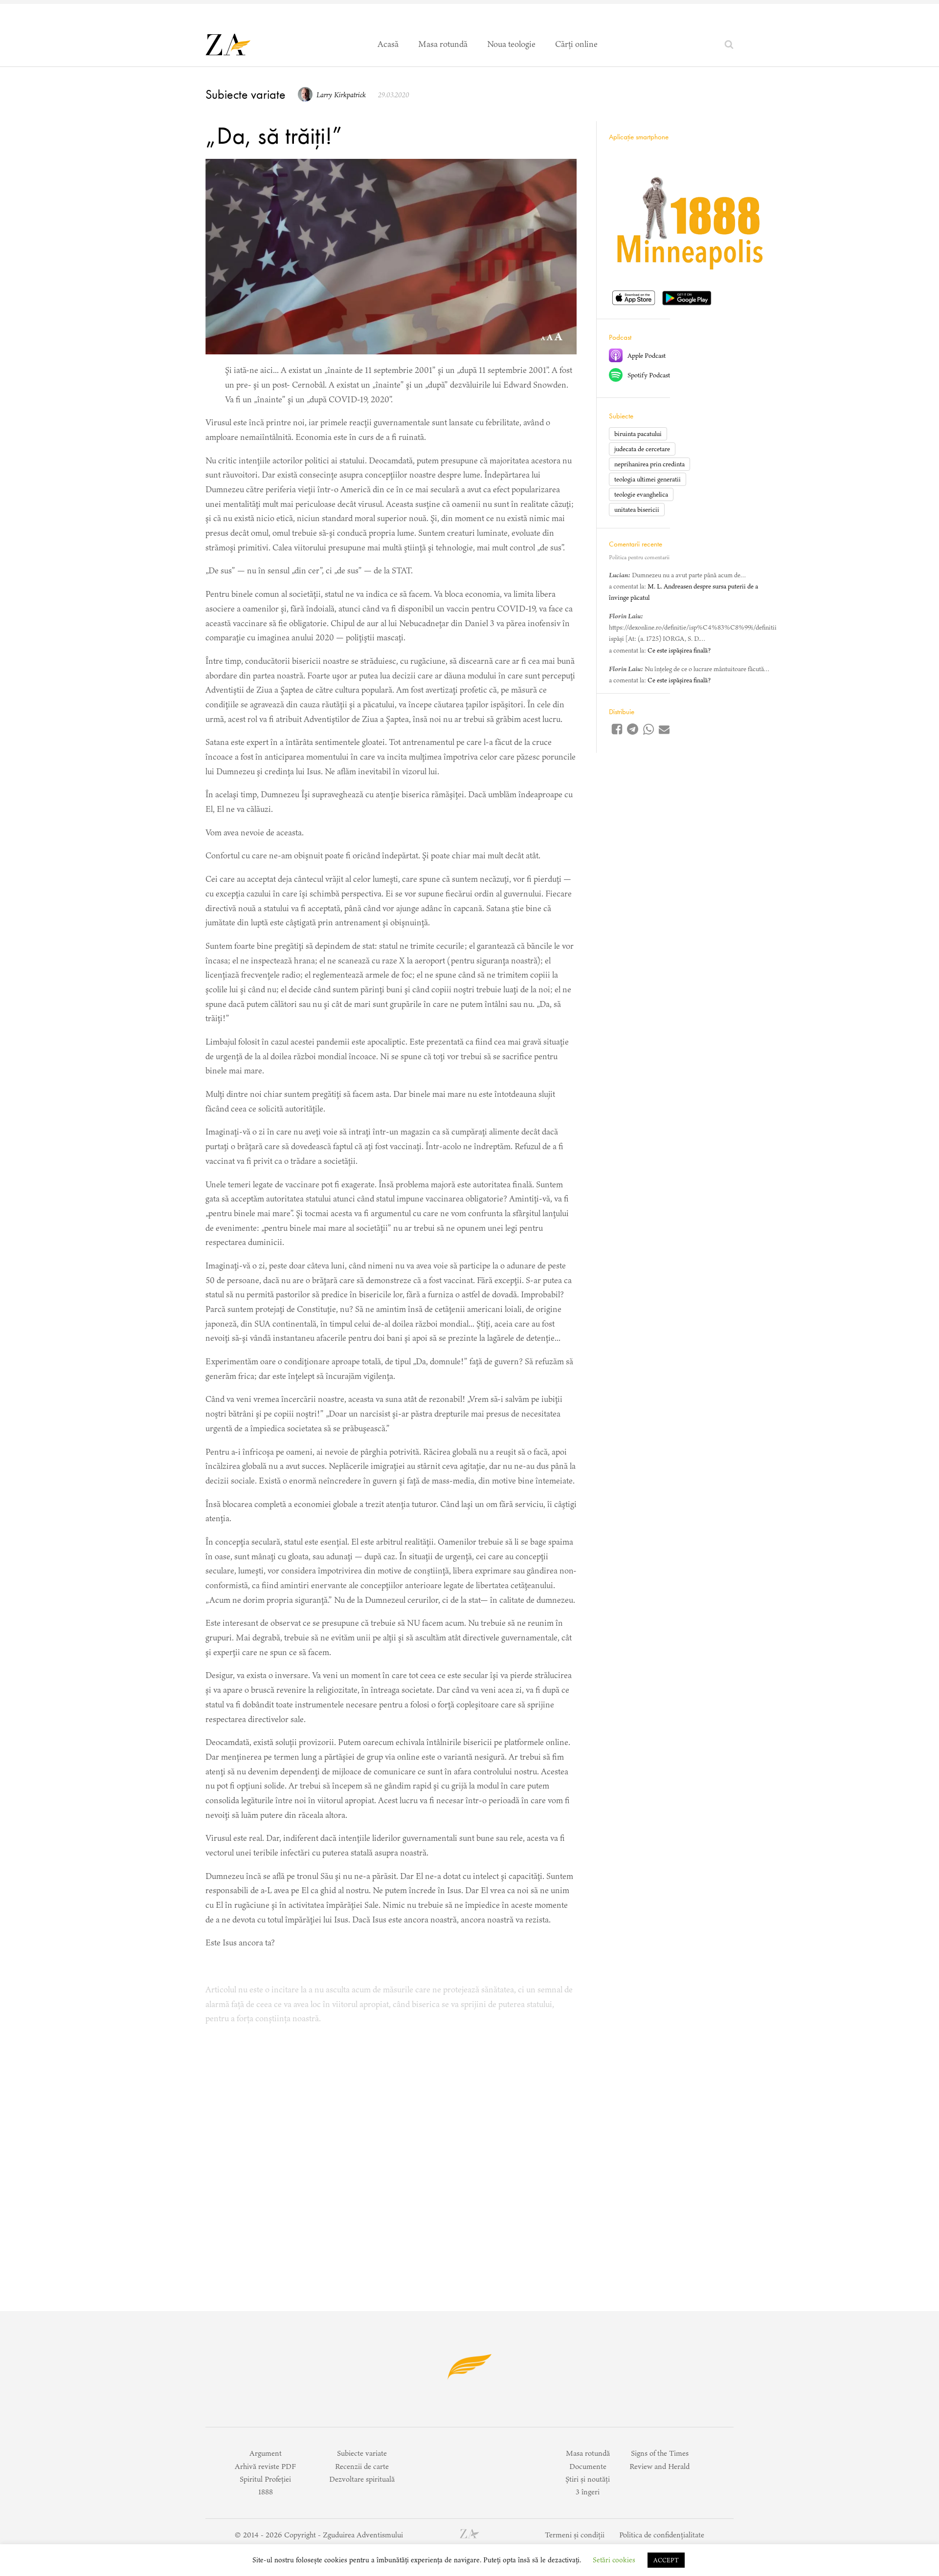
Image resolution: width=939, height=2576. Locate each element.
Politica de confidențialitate (662, 2535)
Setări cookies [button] (614, 2560)
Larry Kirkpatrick (341, 95)
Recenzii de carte (362, 2466)
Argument (266, 2453)
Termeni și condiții (575, 2535)
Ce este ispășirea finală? (679, 650)
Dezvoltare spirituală (362, 2479)
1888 (266, 2492)
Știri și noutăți (588, 2479)
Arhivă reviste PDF (265, 2466)
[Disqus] (391, 2157)
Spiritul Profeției (265, 2479)
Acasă (388, 44)
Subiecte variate (246, 94)
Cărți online (576, 44)
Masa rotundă (443, 44)
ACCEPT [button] (666, 2560)
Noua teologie (511, 44)
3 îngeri (588, 2492)
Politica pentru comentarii (639, 557)
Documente (588, 2466)
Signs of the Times (660, 2453)
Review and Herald (660, 2466)
